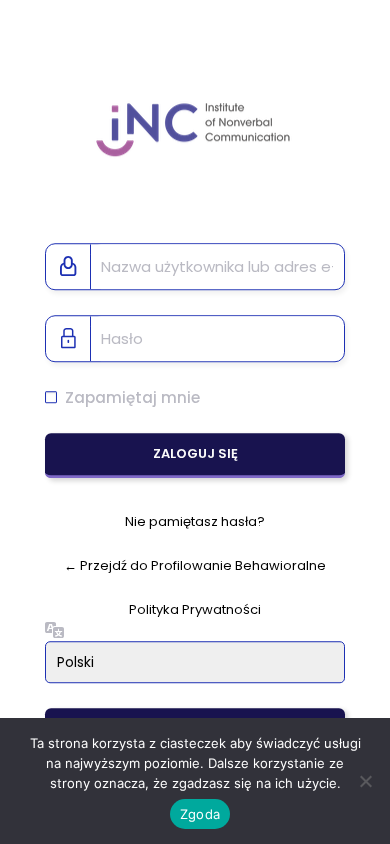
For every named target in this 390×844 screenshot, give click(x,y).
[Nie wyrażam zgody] (365, 781)
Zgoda (200, 814)
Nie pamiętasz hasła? (195, 522)
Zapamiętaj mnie (132, 397)
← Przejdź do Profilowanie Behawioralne (195, 565)
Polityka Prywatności (195, 609)
